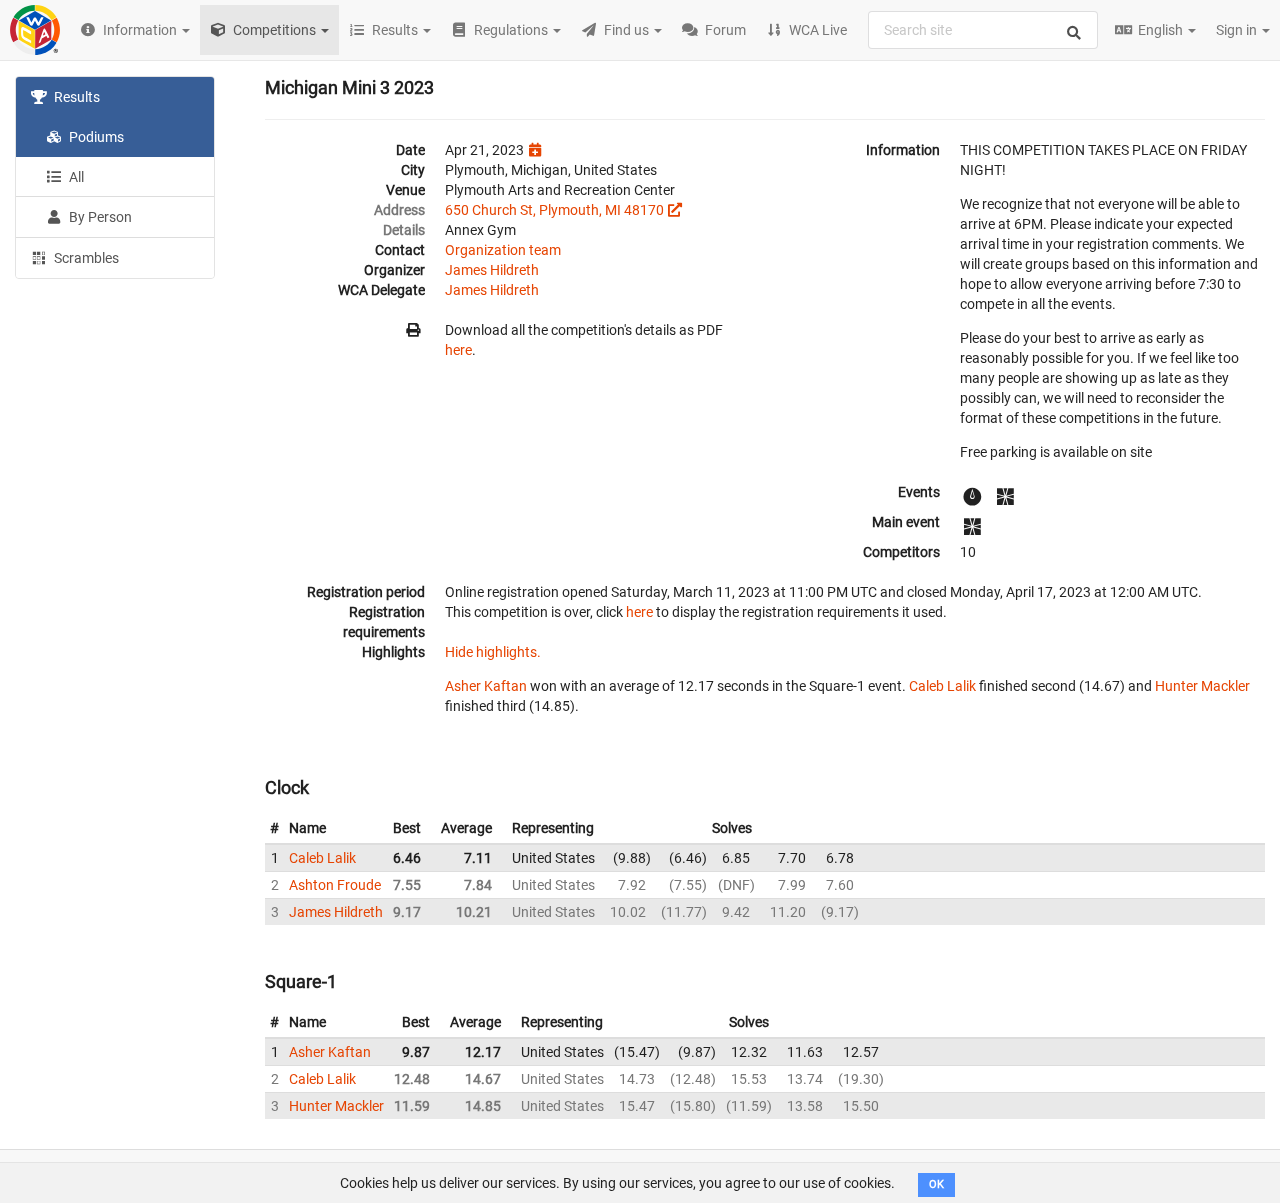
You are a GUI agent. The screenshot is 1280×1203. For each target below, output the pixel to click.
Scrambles (85, 258)
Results (75, 97)
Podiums (95, 137)
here (458, 350)
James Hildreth (492, 270)
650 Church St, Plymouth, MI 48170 (554, 210)
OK (936, 1184)
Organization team (503, 250)
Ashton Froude (335, 885)
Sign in (1238, 30)
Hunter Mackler (1202, 686)
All (75, 177)
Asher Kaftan (486, 686)
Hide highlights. (493, 652)
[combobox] (983, 30)
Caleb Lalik (942, 686)
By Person (99, 217)
